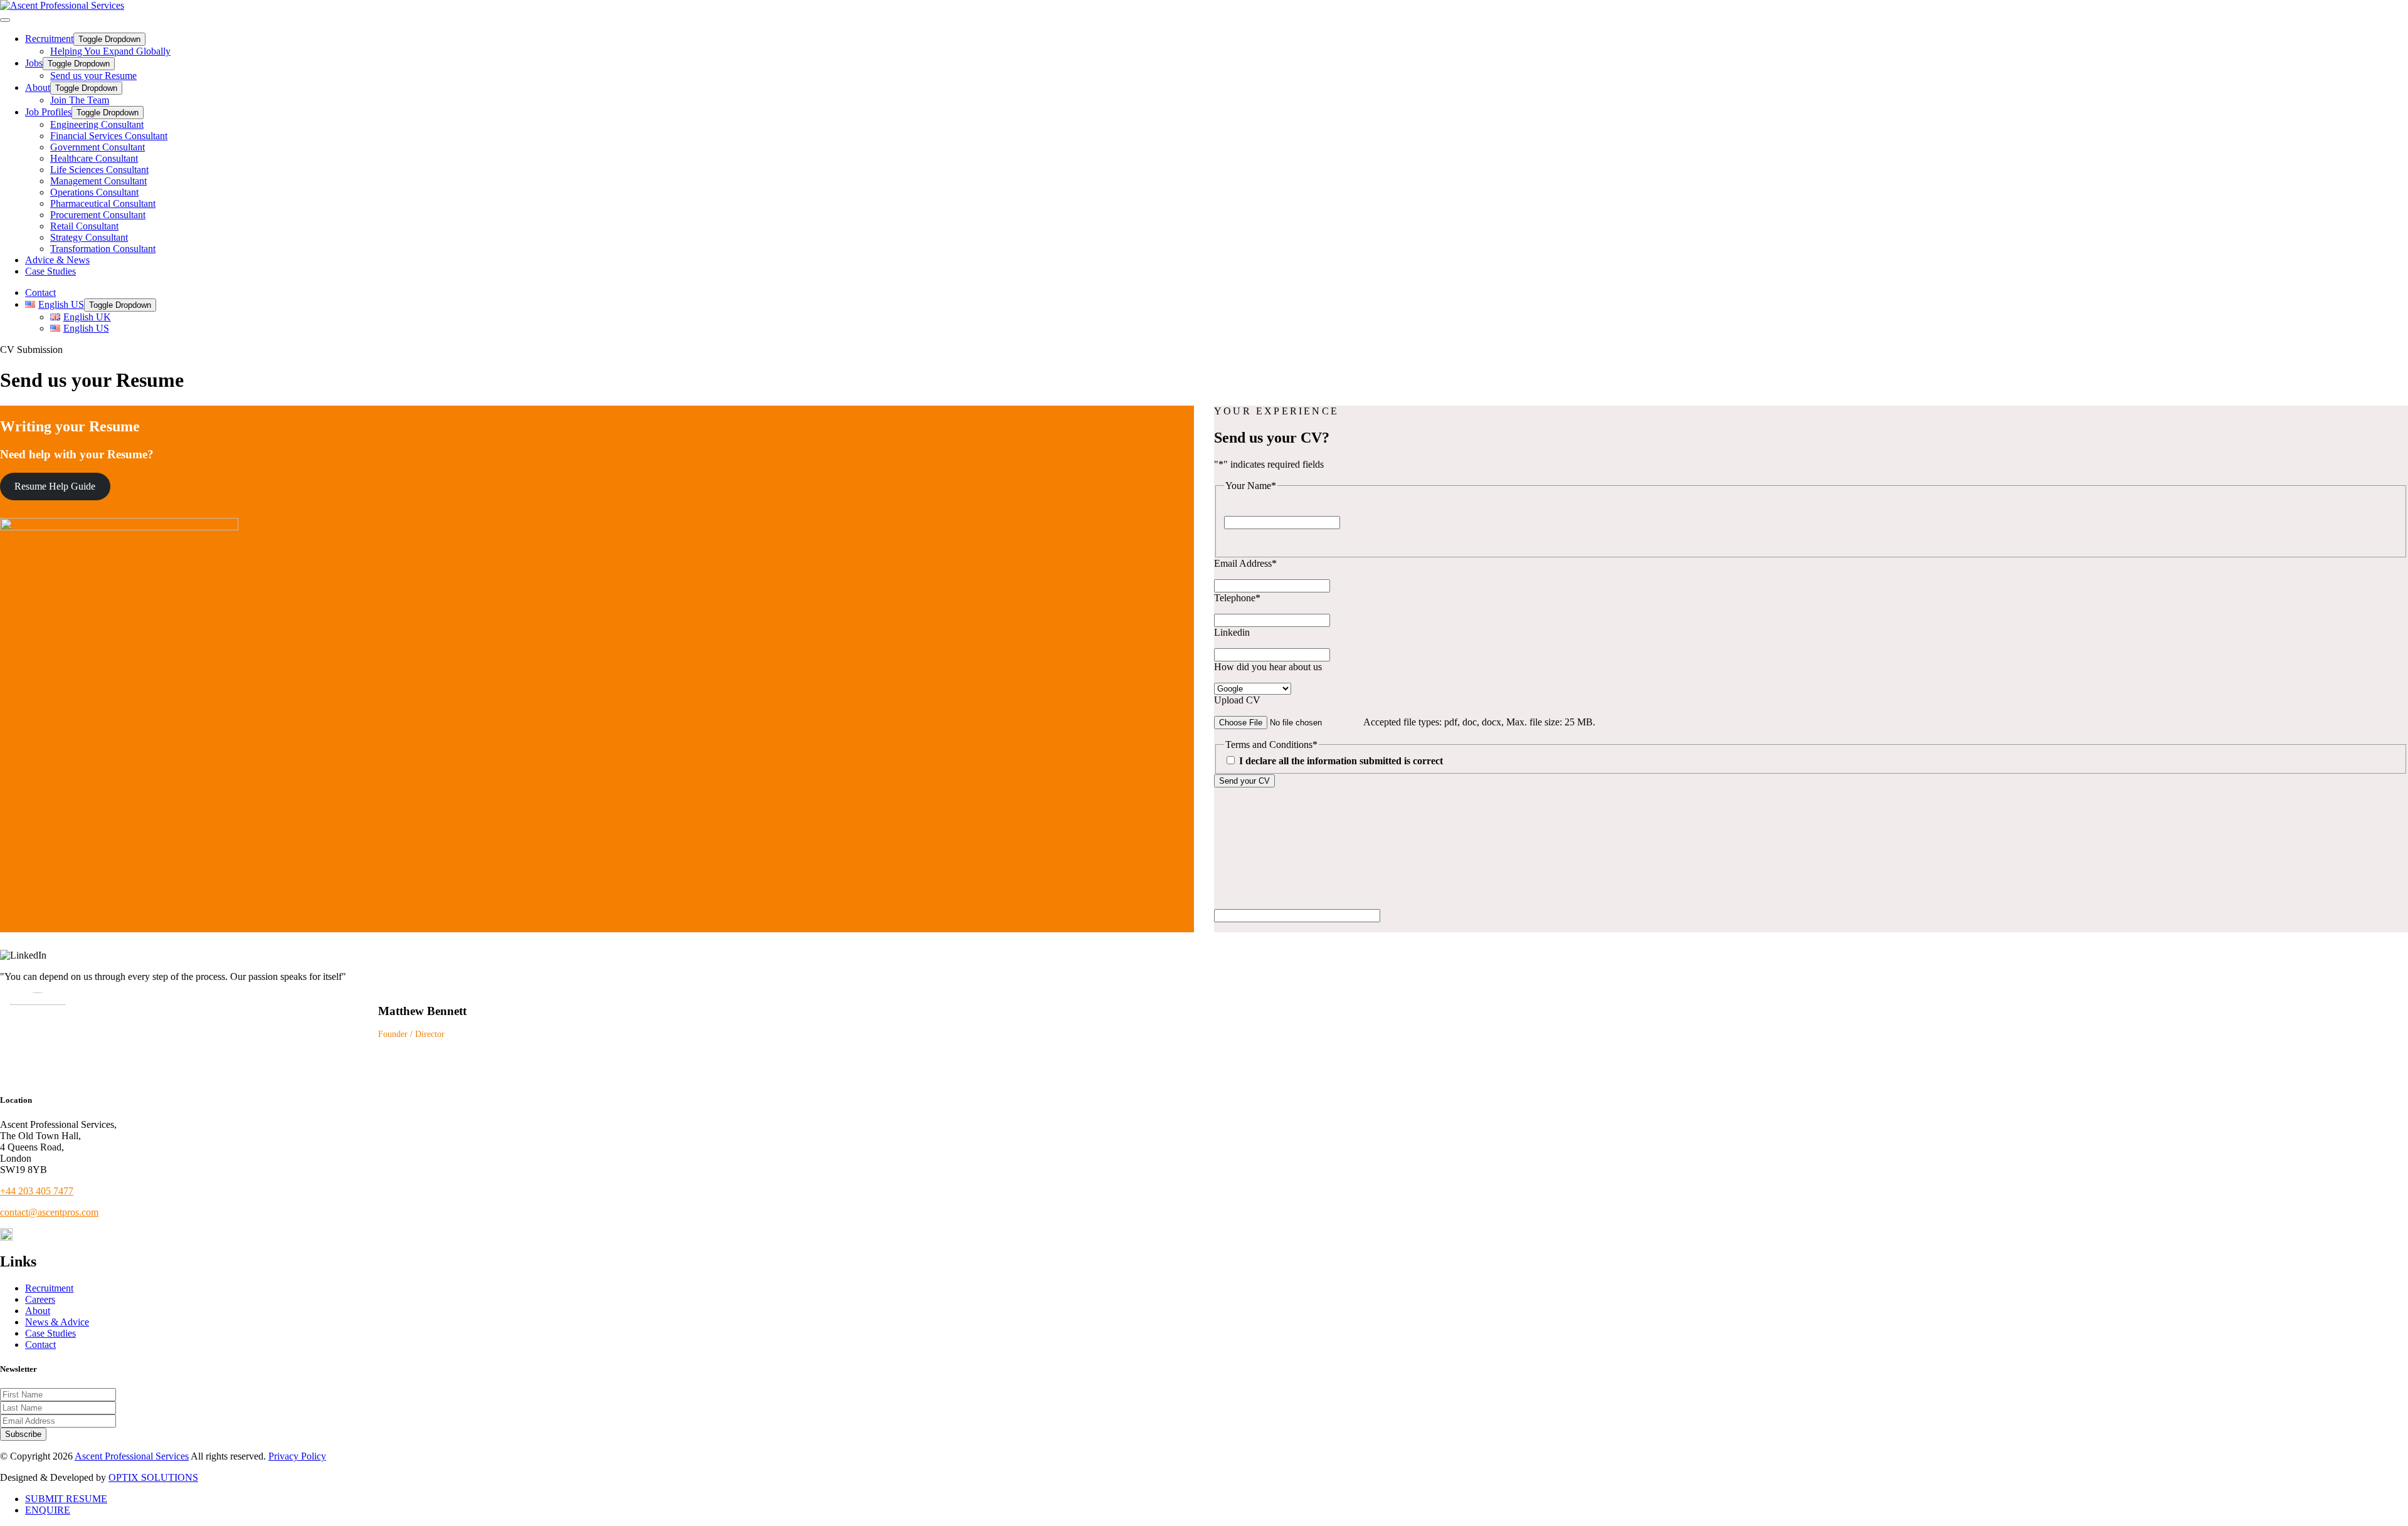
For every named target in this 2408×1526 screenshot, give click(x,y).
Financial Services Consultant (109, 136)
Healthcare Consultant (94, 158)
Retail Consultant (84, 226)
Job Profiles (48, 112)
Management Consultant (98, 181)
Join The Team (80, 100)
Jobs (34, 63)
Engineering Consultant (97, 124)
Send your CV (1244, 781)
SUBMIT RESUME (66, 1499)
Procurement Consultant (98, 215)
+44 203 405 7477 (37, 1191)
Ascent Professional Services (132, 1456)
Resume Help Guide (55, 486)
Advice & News (57, 260)
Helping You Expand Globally (110, 51)
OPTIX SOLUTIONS (153, 1477)
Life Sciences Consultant (99, 170)
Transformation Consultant (103, 249)
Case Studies (50, 271)
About (38, 87)
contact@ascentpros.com (49, 1212)
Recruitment (49, 39)
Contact (40, 292)
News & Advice (57, 1322)
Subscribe (23, 1434)
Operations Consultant (94, 192)
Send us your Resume (93, 76)
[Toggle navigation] (5, 20)
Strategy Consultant (89, 237)
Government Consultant (98, 147)
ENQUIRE (48, 1510)
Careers (40, 1299)
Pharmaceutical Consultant (103, 203)
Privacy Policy (297, 1456)
